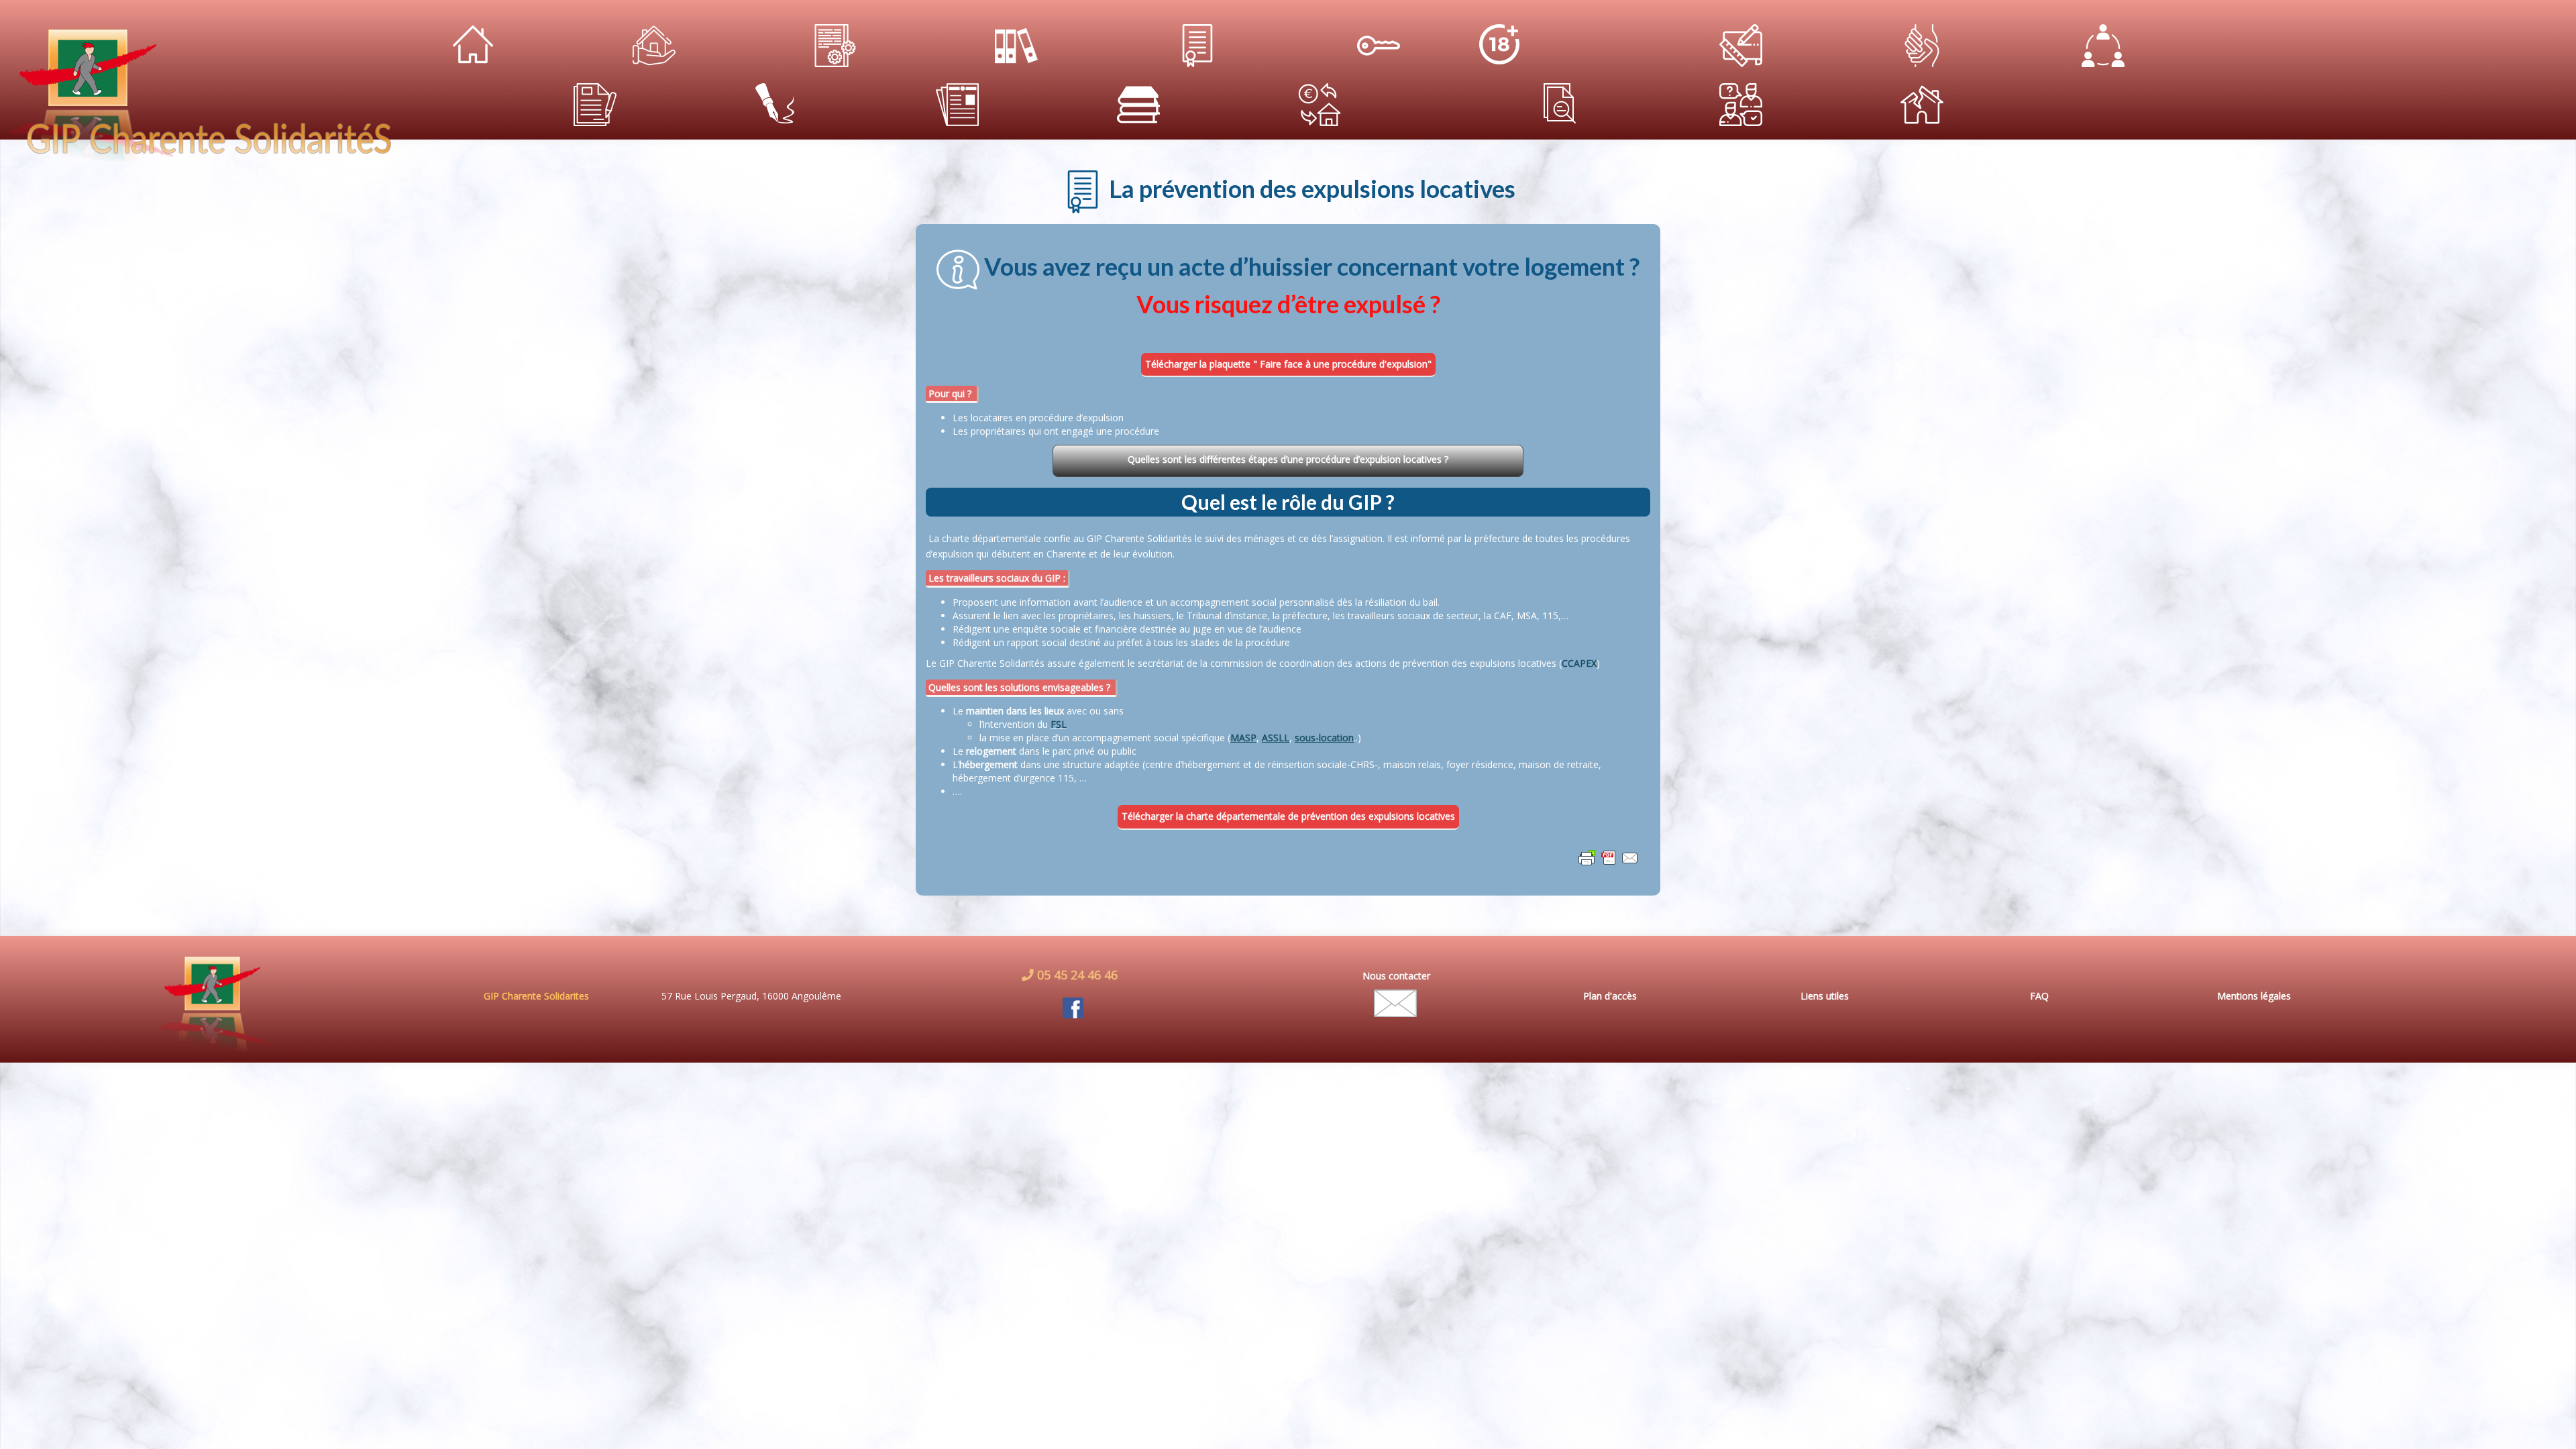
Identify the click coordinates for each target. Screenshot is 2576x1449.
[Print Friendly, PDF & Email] (1609, 857)
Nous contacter (1396, 976)
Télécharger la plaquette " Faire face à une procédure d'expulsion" (1288, 364)
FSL (1059, 724)
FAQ (2039, 996)
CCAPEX (1579, 663)
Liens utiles (1825, 996)
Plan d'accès (1610, 996)
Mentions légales (2254, 996)
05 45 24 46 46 (1076, 975)
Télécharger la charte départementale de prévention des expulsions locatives (1288, 816)
